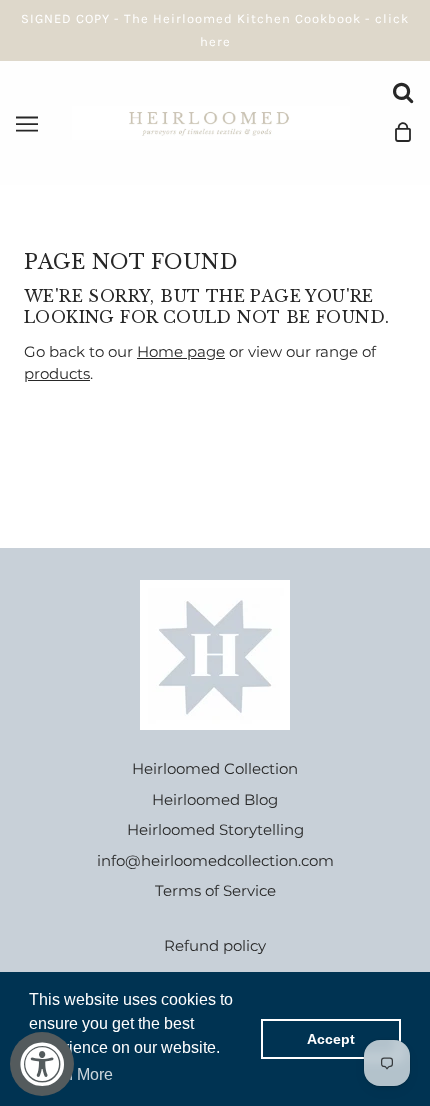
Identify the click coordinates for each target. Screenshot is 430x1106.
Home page (181, 351)
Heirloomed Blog (215, 799)
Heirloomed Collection (215, 768)
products (57, 373)
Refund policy (215, 945)
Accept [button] (331, 1039)
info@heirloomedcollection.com (215, 860)
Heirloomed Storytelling (215, 829)
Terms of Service (215, 890)
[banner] (211, 121)
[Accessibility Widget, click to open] (42, 1064)
